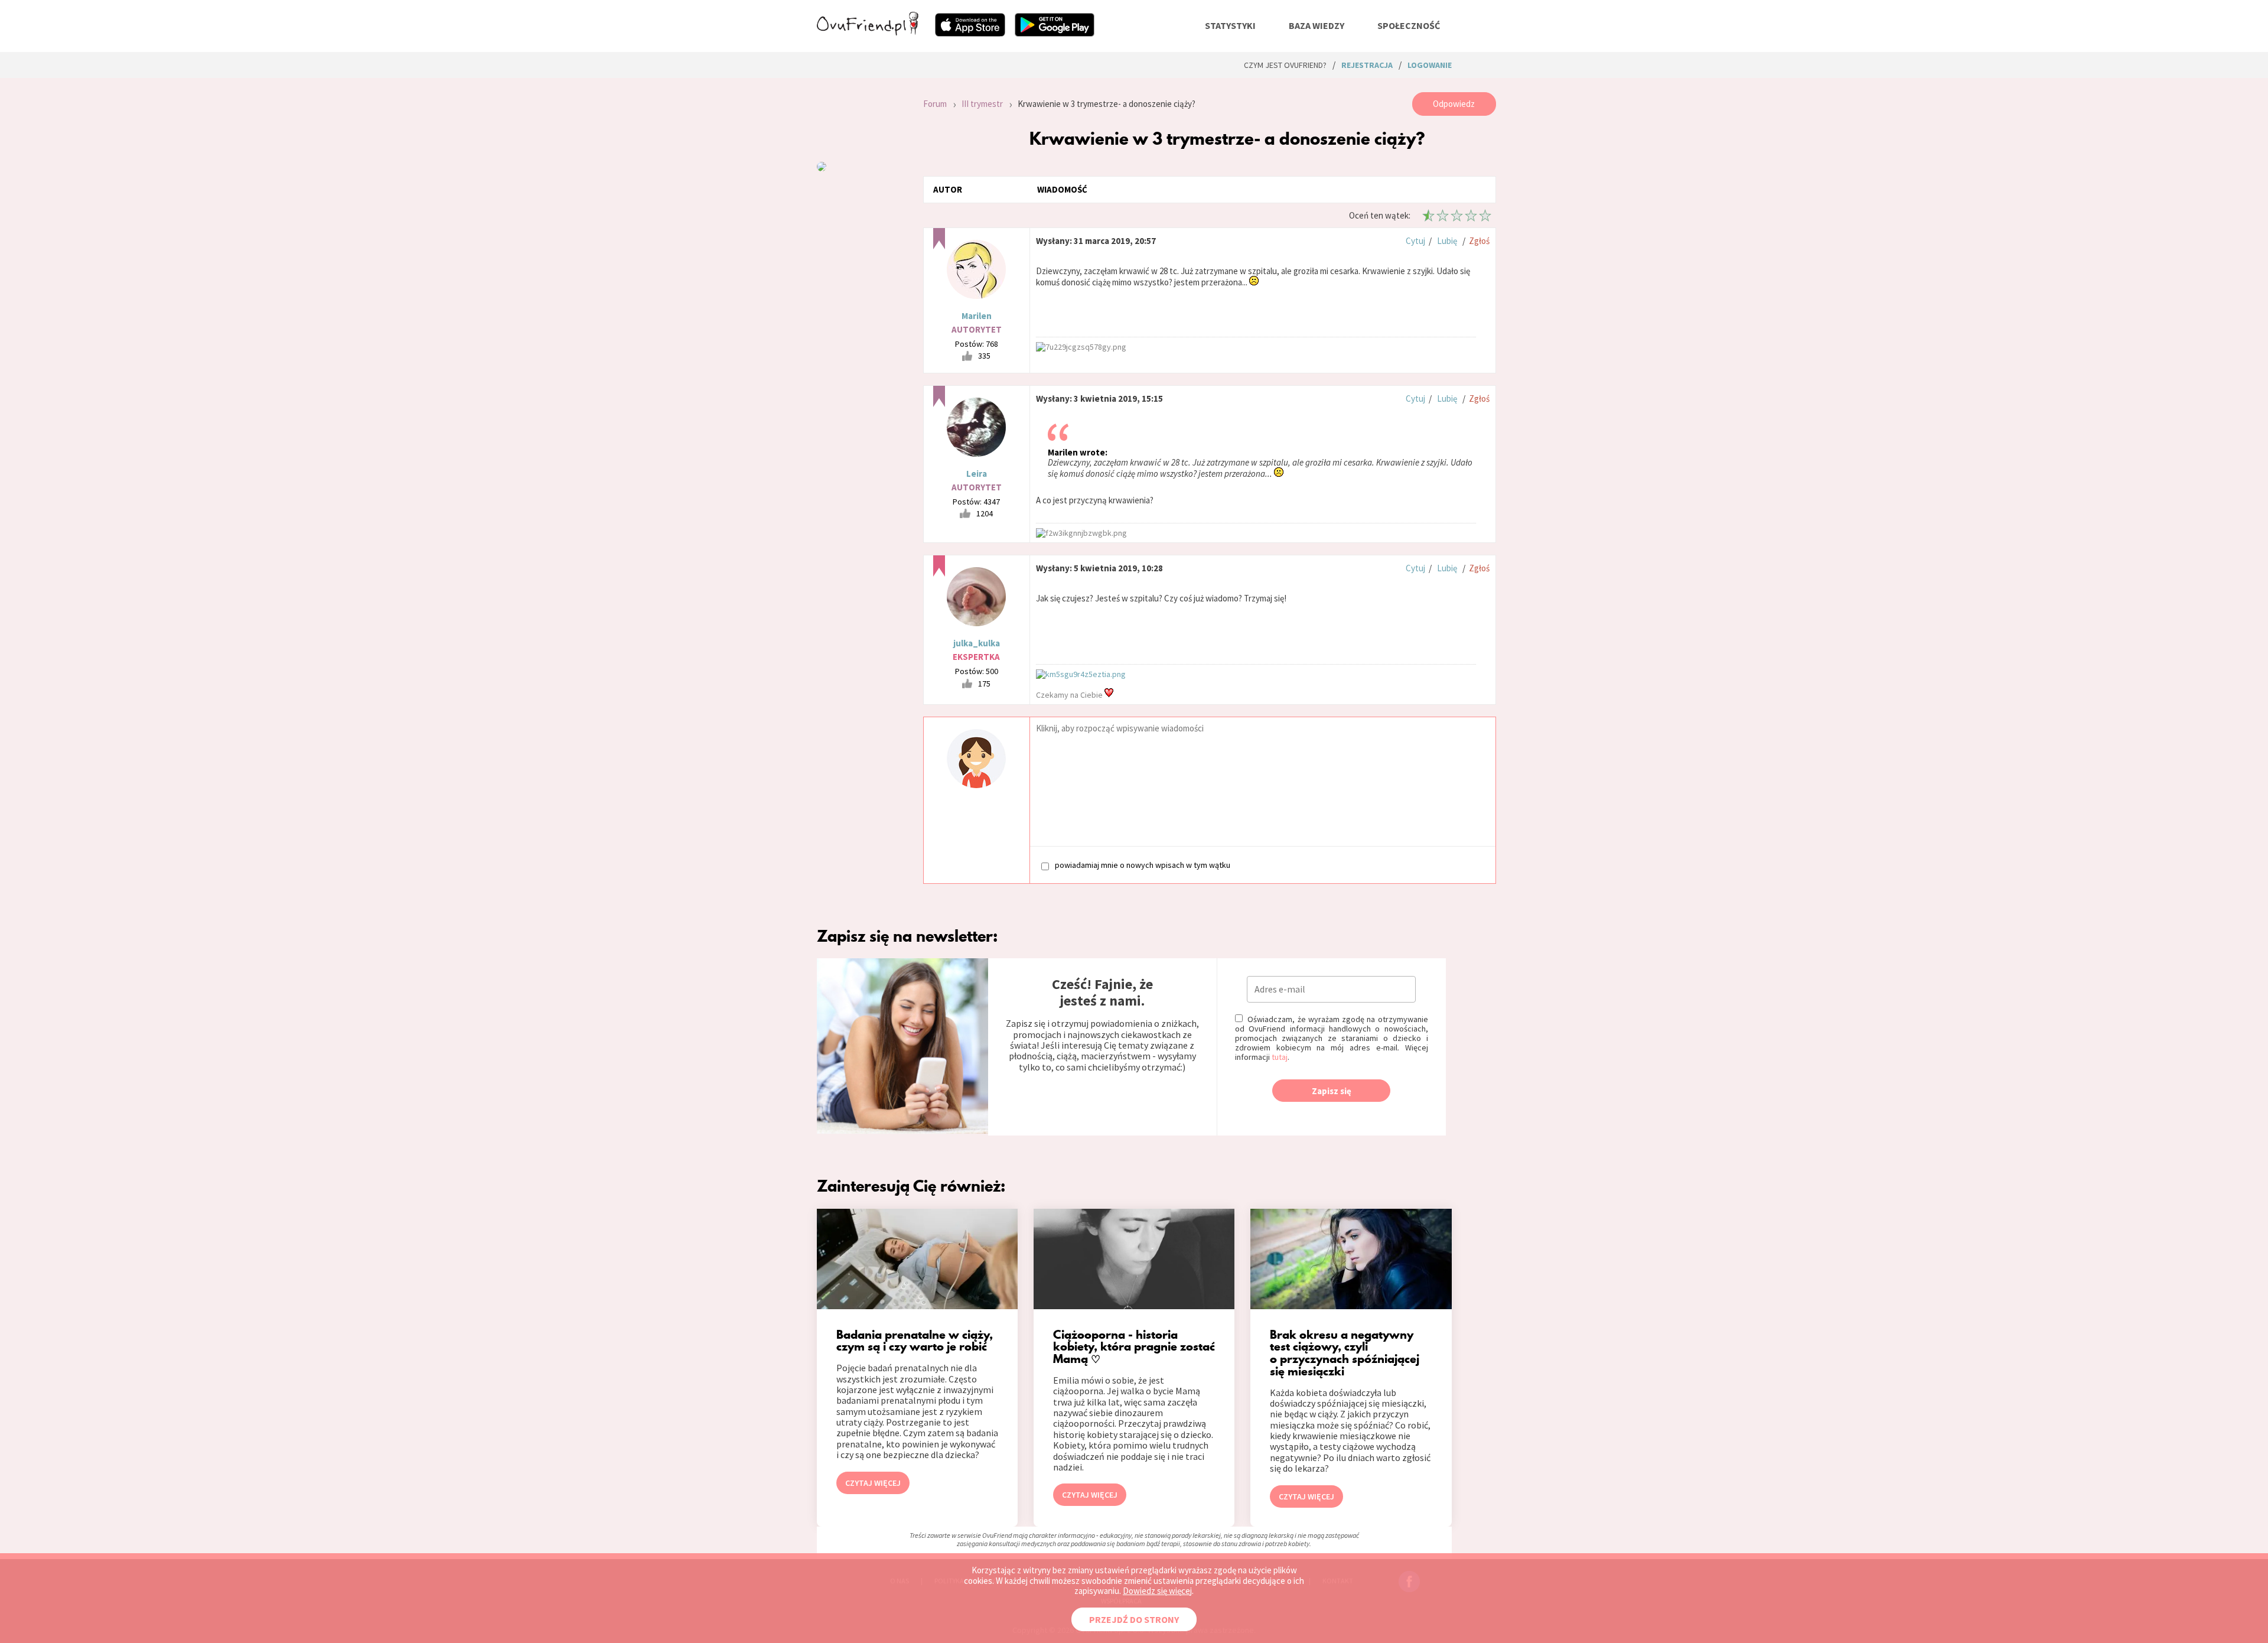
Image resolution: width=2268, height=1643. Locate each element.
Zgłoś (1479, 241)
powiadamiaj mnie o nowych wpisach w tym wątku (1143, 865)
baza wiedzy (1317, 25)
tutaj (1280, 1057)
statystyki (1230, 25)
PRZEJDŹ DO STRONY (1134, 1619)
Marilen (977, 316)
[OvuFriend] (868, 32)
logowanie (1430, 65)
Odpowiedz (1454, 104)
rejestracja (1367, 65)
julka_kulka (977, 643)
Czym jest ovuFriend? (1285, 65)
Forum (935, 104)
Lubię (1447, 241)
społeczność (1409, 25)
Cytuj (1415, 241)
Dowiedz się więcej (1157, 1591)
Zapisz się (1332, 1091)
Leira (977, 474)
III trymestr (982, 104)
